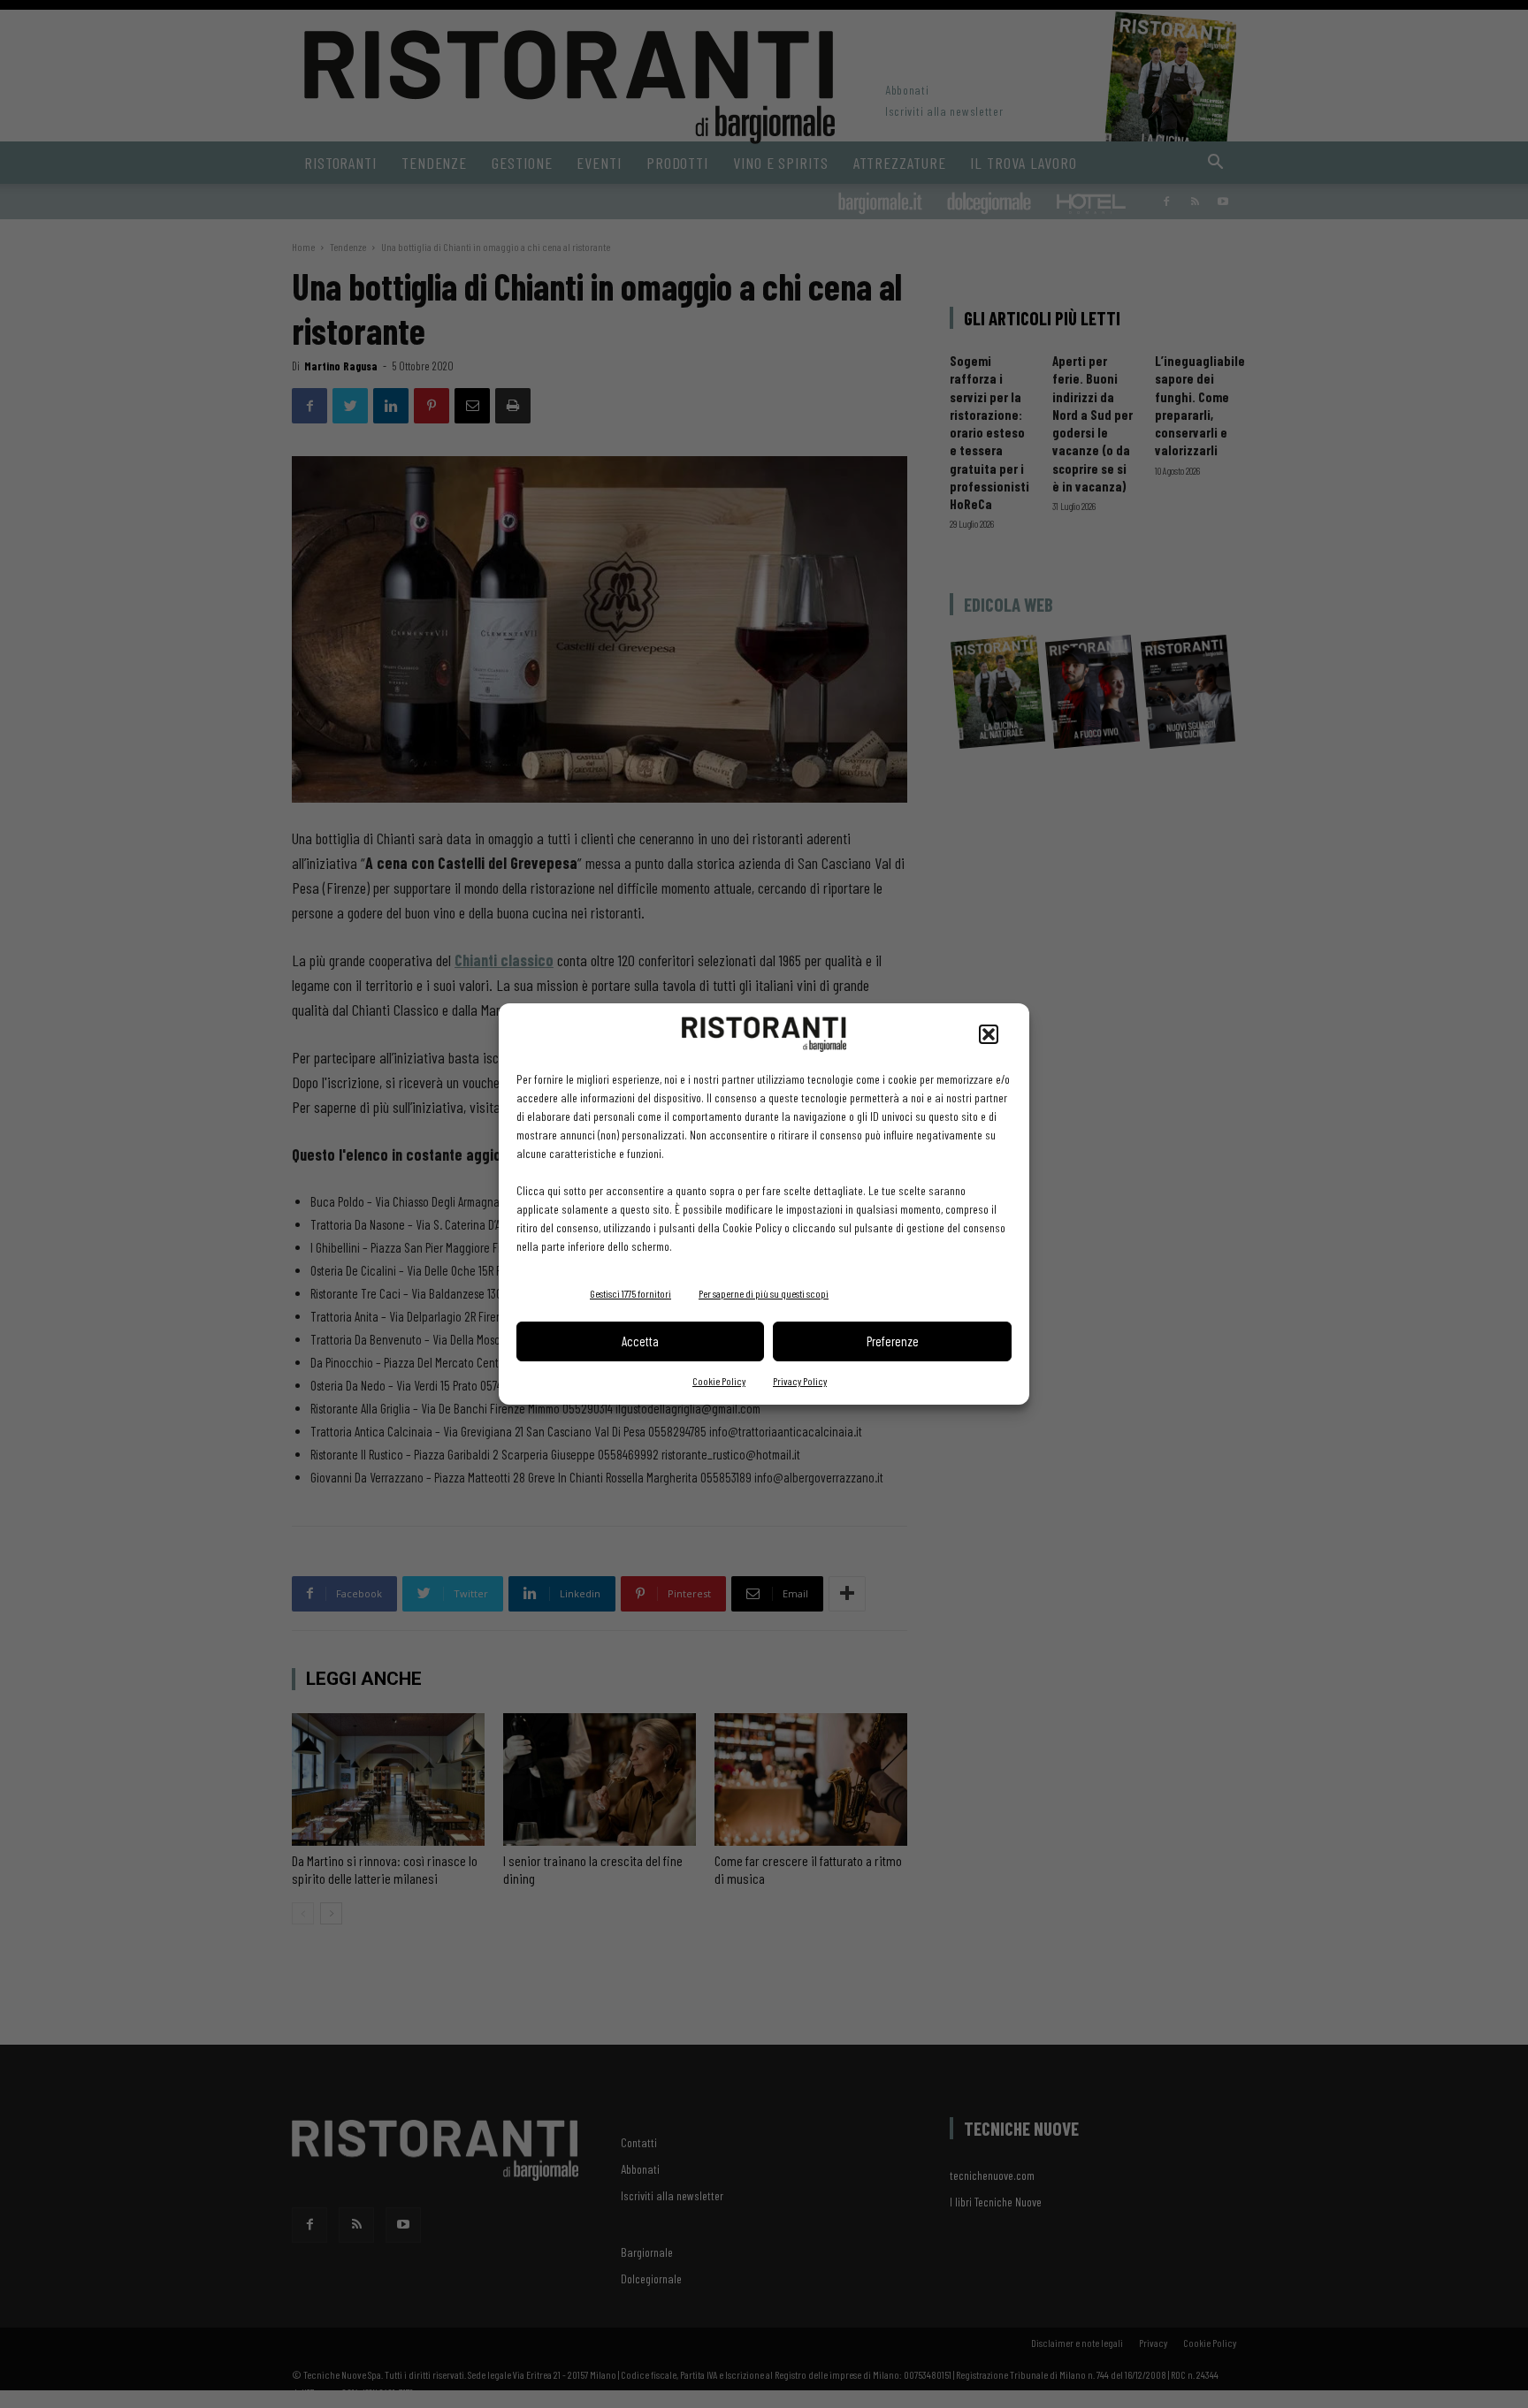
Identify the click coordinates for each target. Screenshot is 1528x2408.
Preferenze (893, 1341)
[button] (989, 1034)
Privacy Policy (800, 1381)
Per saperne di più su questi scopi (764, 1293)
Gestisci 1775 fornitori (630, 1293)
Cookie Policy (719, 1381)
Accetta (640, 1341)
